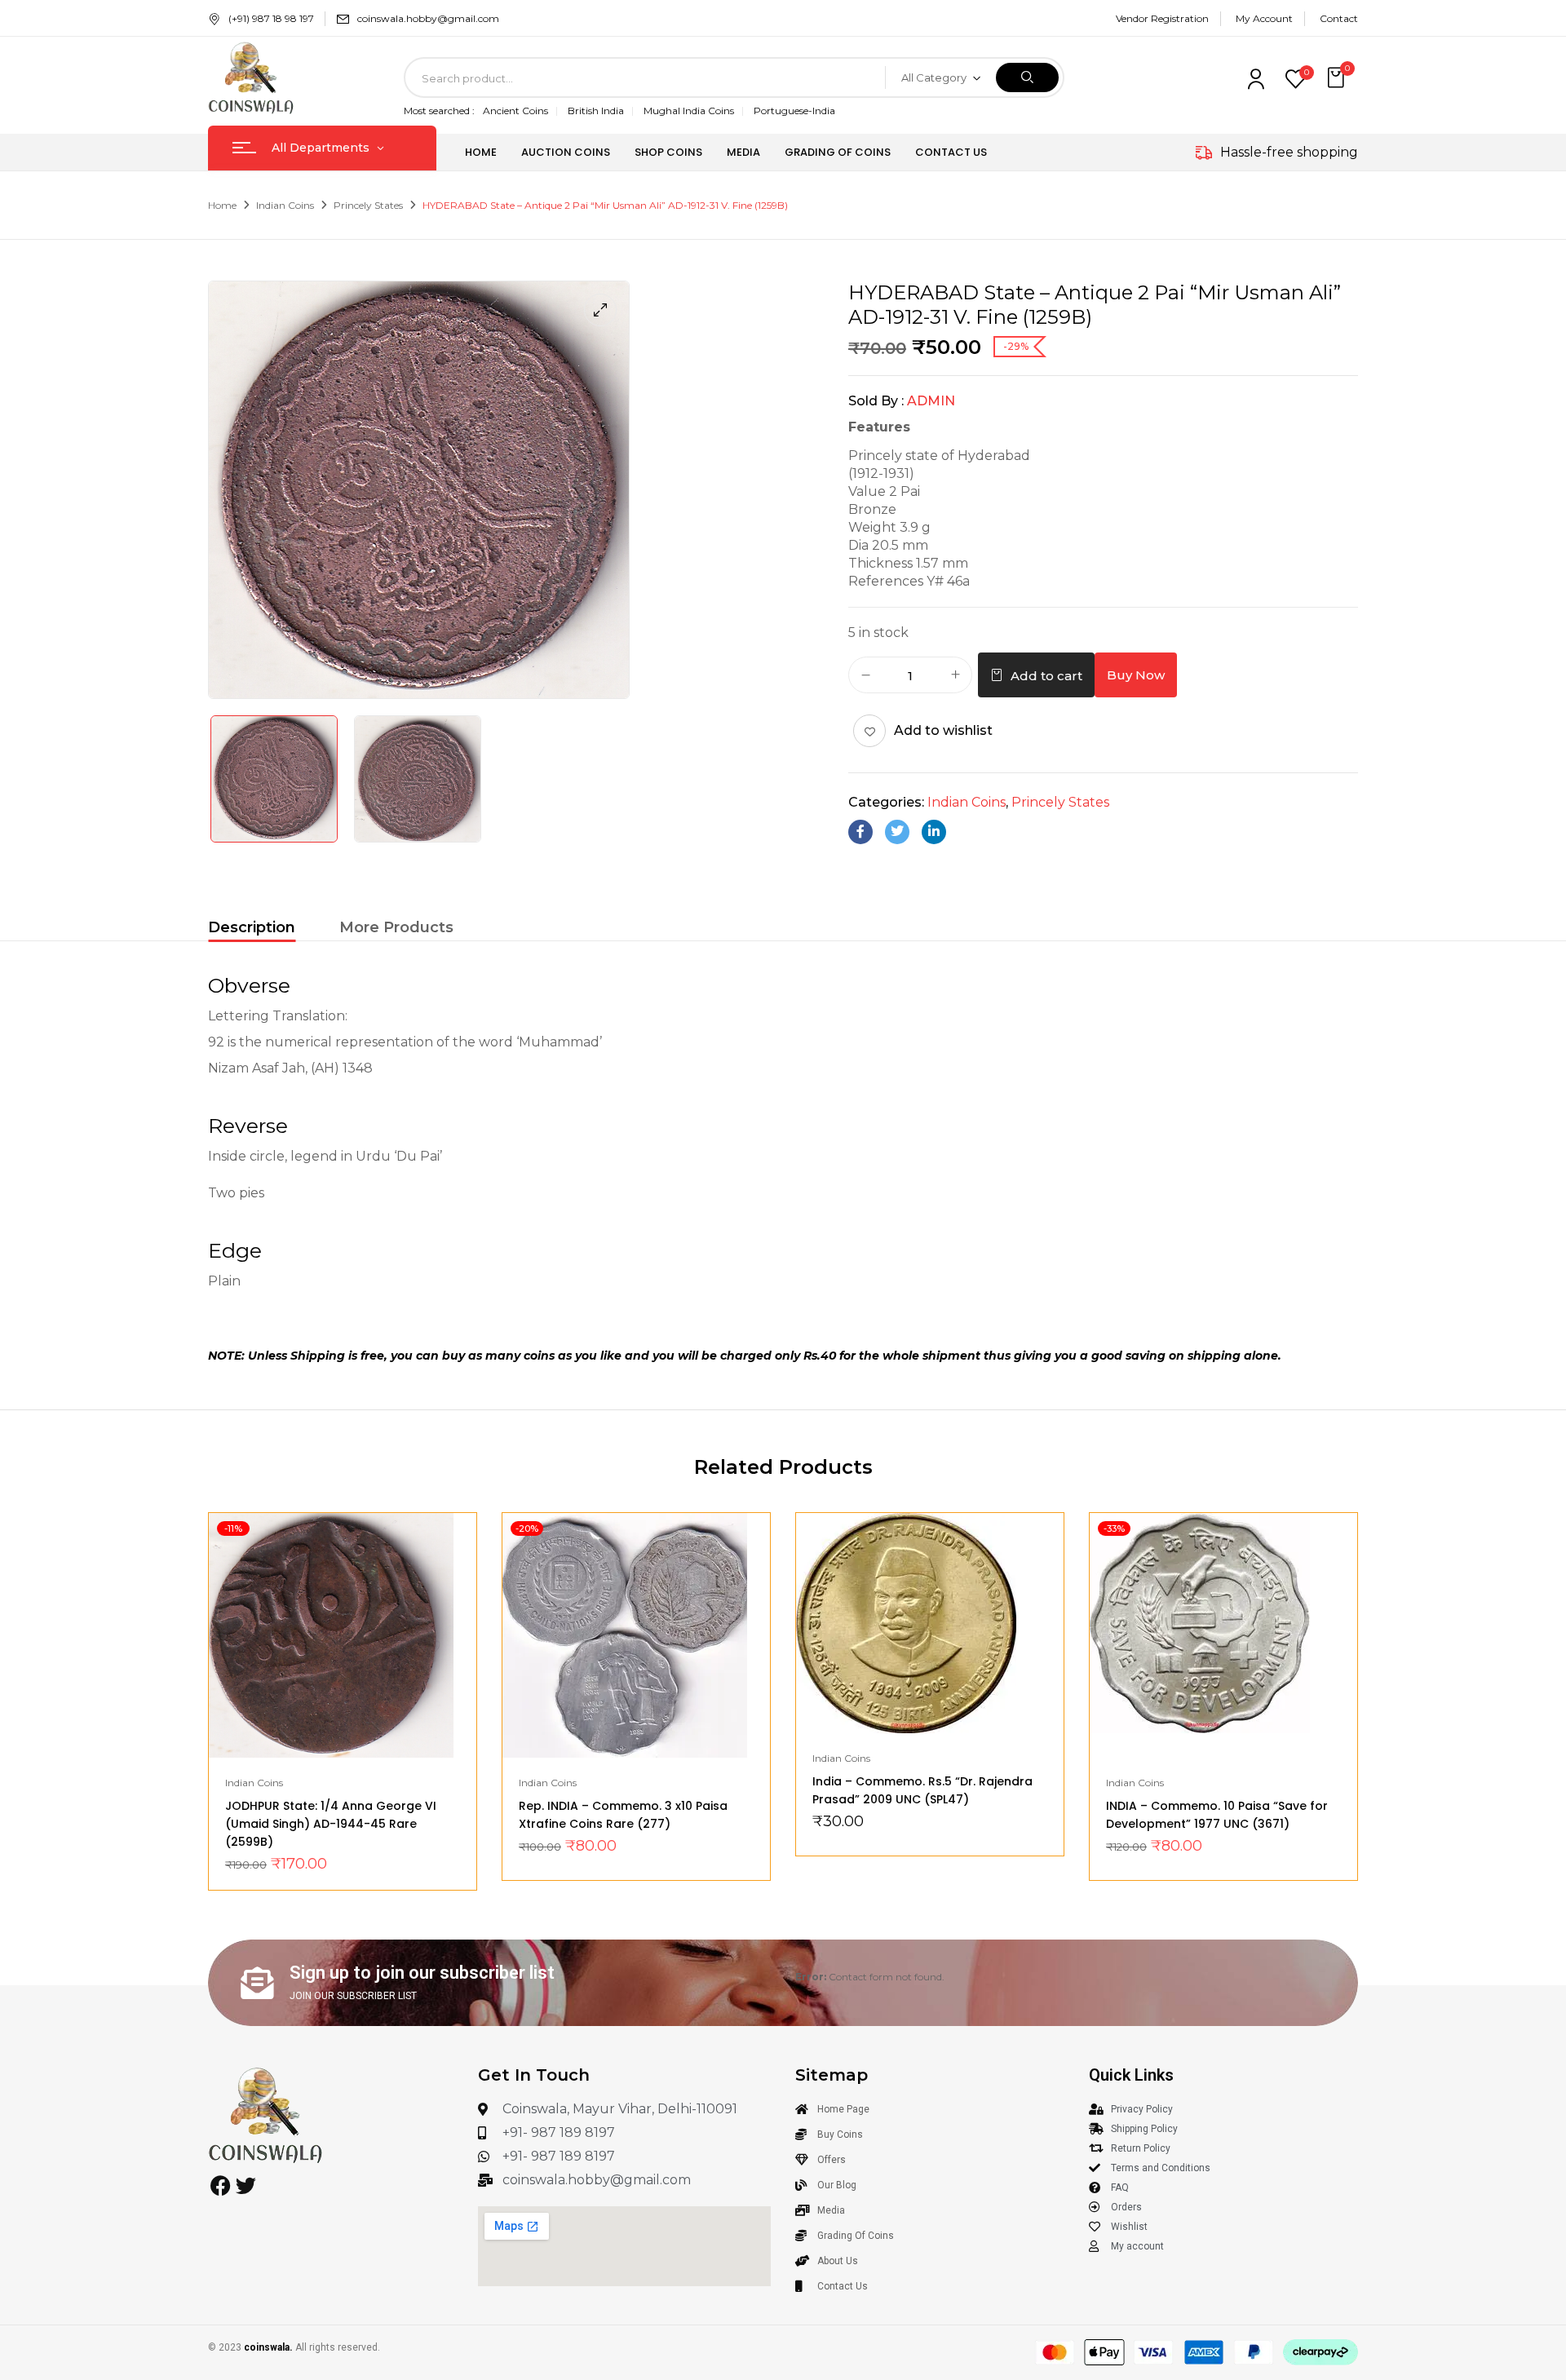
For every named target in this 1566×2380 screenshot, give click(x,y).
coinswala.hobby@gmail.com (428, 18)
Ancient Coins (515, 111)
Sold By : (876, 401)
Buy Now (1136, 675)
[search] (1027, 77)
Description (252, 927)
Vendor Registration (1162, 18)
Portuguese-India (794, 111)
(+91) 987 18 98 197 (271, 18)
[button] (1338, 78)
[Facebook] (860, 832)
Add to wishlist (943, 730)
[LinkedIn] (934, 832)
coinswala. (268, 2347)
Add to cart (1046, 676)
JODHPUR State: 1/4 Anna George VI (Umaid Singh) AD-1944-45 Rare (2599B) (331, 1824)
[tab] (252, 929)
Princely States (368, 205)
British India (596, 111)
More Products (396, 927)
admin (931, 401)
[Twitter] (897, 832)
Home (222, 205)
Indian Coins (285, 205)
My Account (1264, 18)
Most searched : (439, 111)
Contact (1339, 18)
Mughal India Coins (689, 111)
